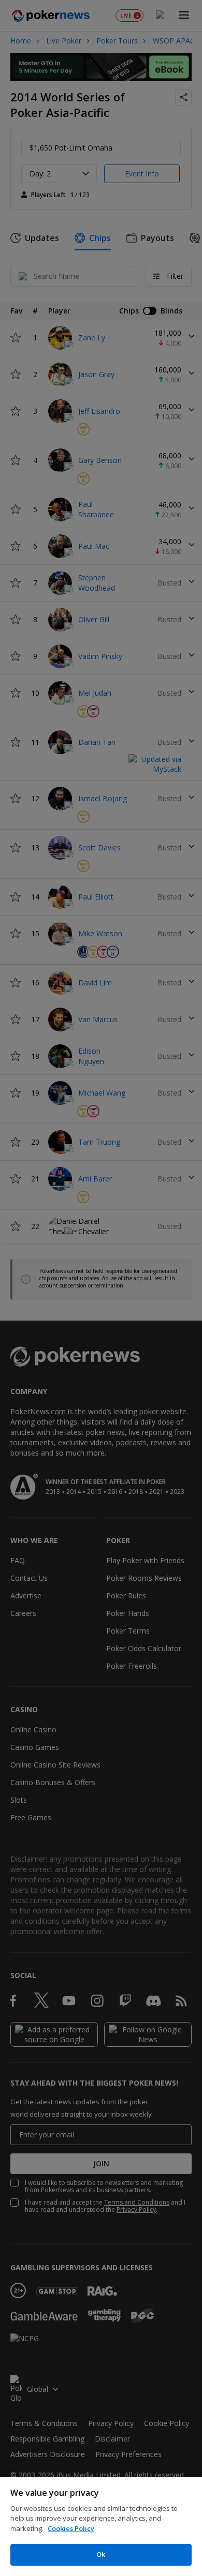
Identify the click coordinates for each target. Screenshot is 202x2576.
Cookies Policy (71, 2528)
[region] (101, 2527)
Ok (101, 2554)
